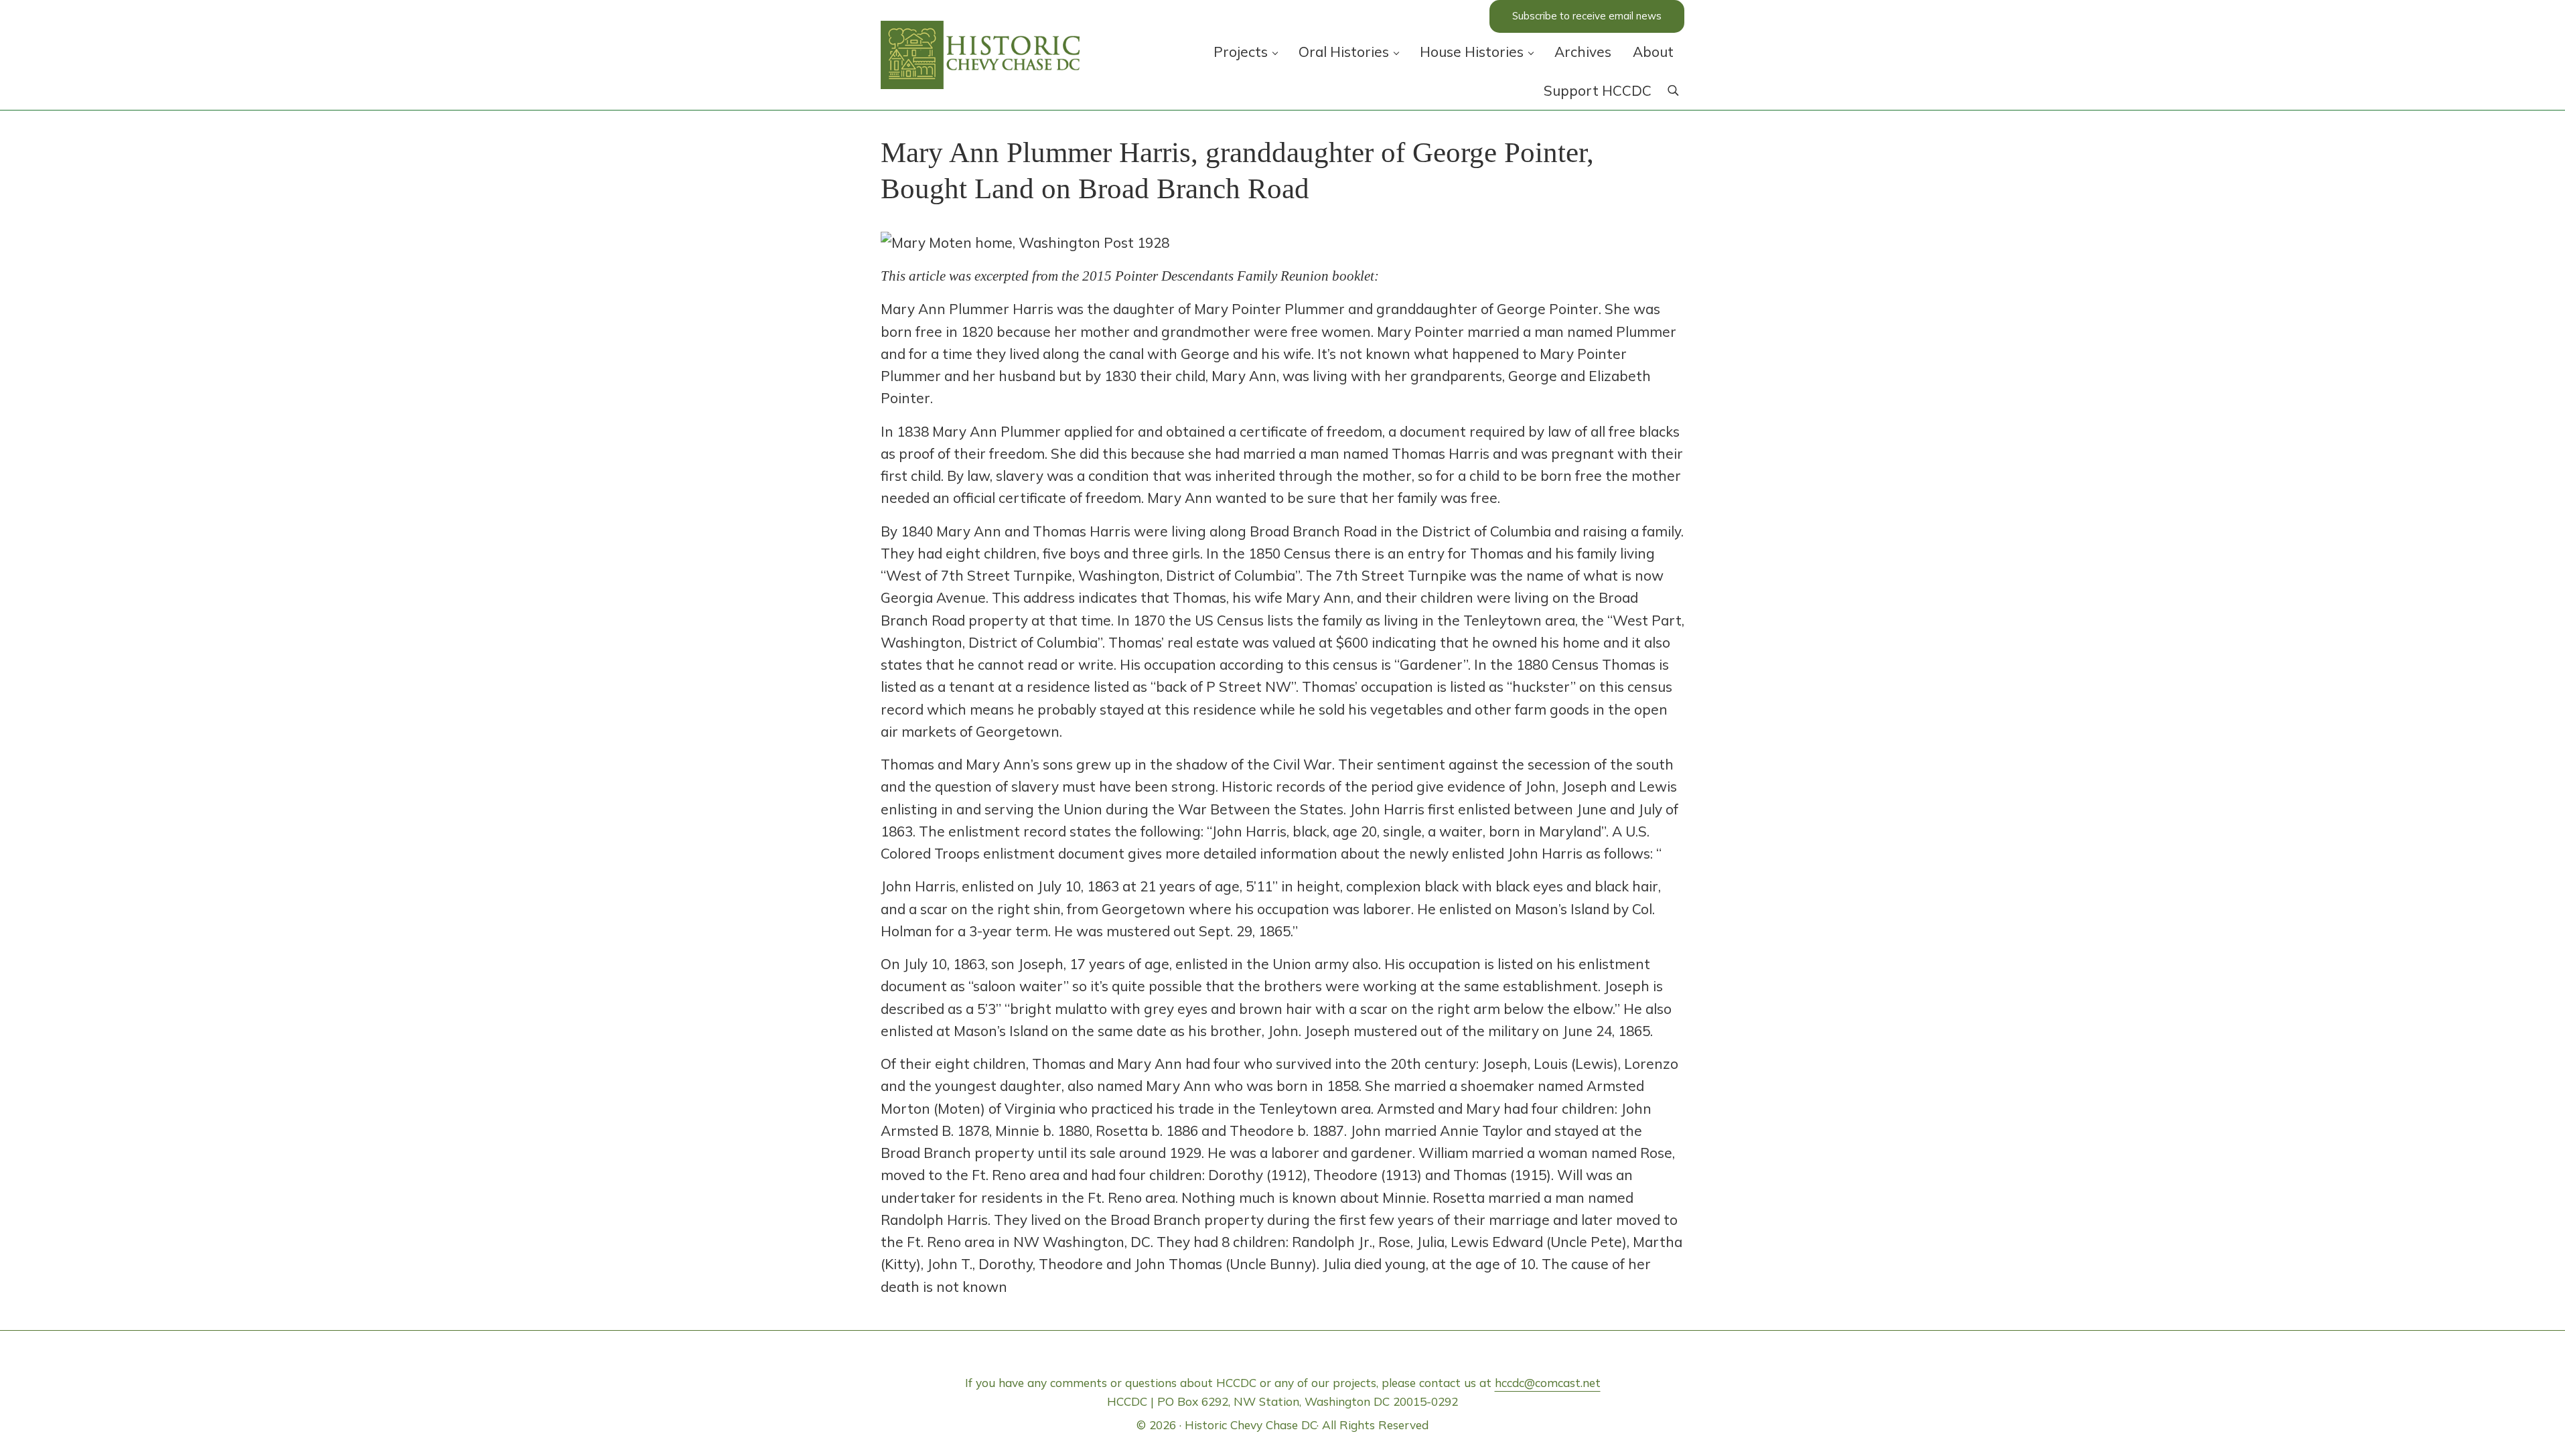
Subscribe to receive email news (1587, 16)
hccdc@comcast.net (1548, 1383)
